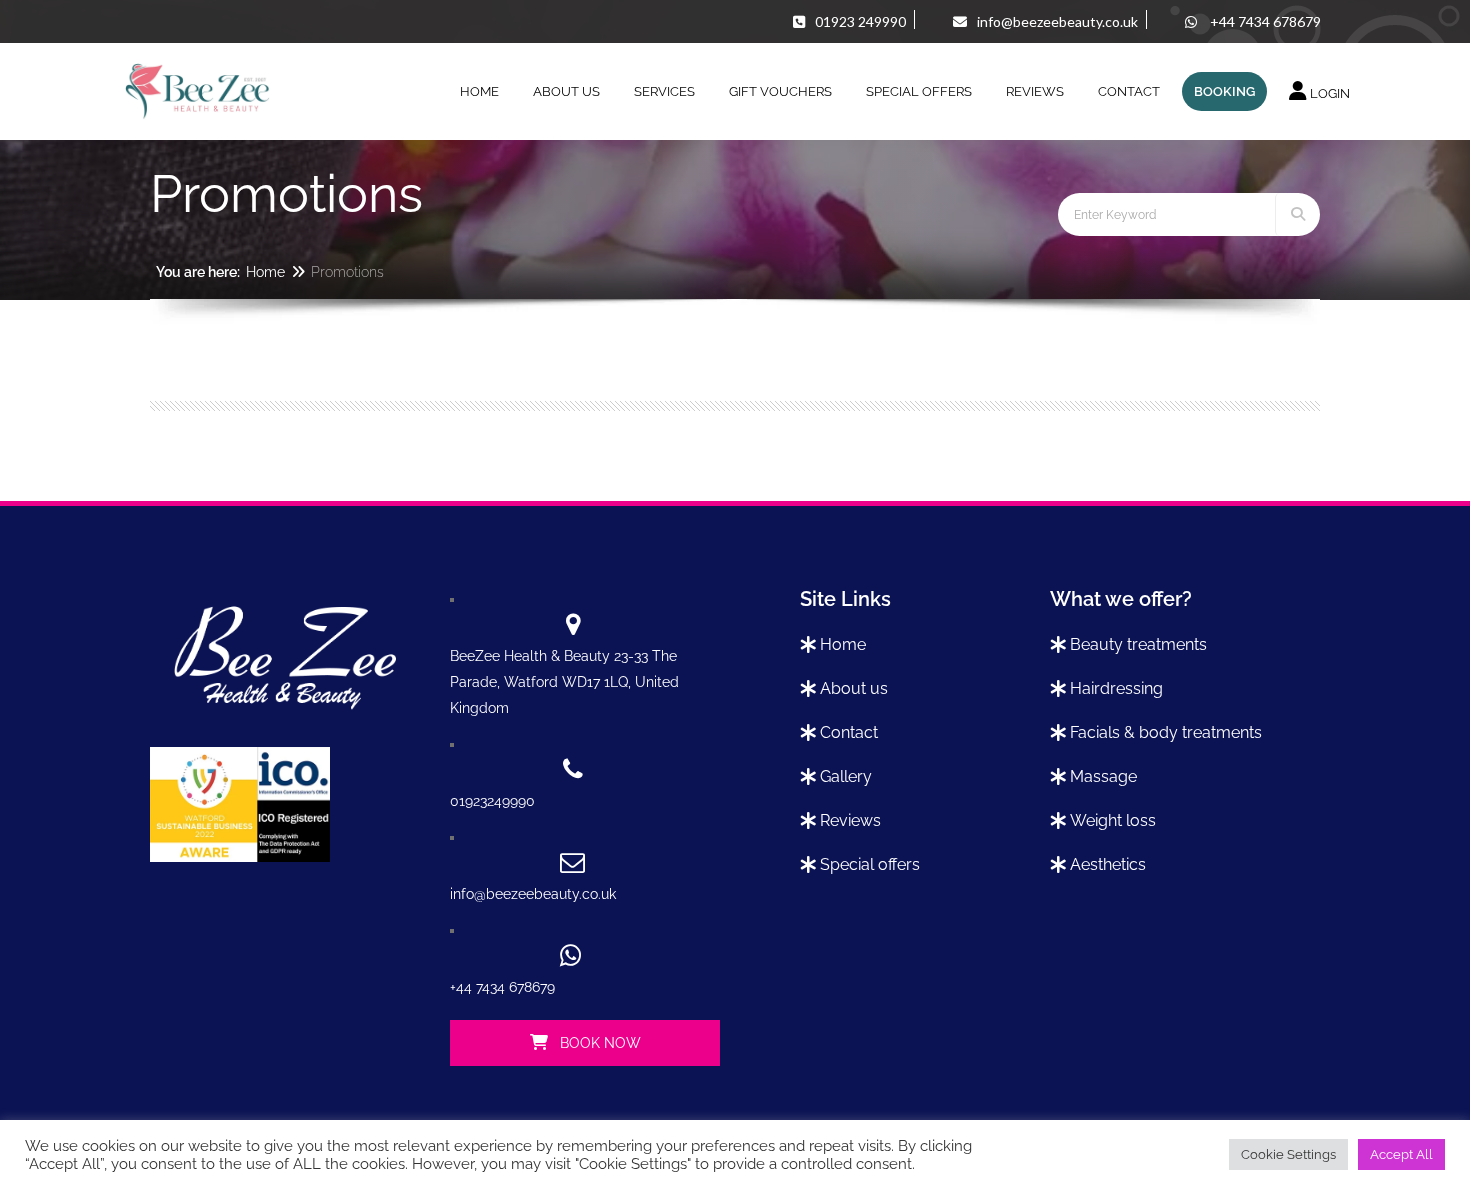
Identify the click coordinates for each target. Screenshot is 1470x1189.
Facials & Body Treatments (1166, 732)
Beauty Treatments (1138, 644)
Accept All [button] (1401, 1154)
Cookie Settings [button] (1288, 1154)
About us (854, 688)
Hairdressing (1116, 688)
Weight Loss (1113, 820)
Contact (849, 732)
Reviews (850, 820)
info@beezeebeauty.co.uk (533, 894)
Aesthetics (1108, 864)
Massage (1103, 776)
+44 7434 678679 (502, 987)
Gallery (846, 776)
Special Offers (870, 864)
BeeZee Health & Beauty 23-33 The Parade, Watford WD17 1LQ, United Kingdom (564, 682)
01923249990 (492, 801)
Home (265, 272)
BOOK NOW (598, 1043)
